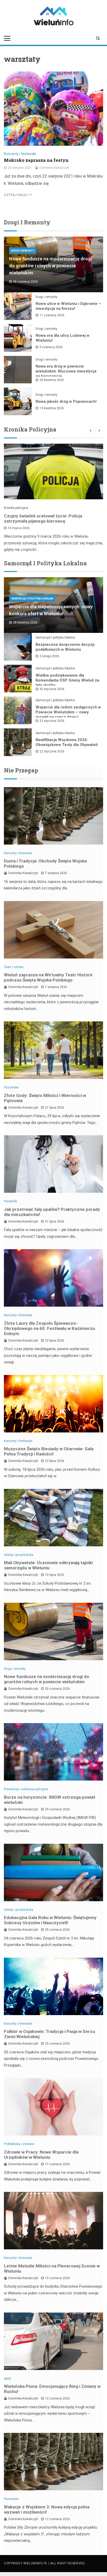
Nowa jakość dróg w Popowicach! (66, 401)
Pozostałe (11, 1087)
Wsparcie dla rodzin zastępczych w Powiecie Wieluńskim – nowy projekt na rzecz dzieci (68, 712)
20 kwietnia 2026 (52, 380)
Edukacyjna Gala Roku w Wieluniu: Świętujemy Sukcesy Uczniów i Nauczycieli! (50, 1920)
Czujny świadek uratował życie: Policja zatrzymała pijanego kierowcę (43, 518)
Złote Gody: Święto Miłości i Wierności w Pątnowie (45, 1098)
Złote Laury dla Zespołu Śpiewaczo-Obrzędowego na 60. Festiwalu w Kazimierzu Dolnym (49, 1328)
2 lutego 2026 (49, 656)
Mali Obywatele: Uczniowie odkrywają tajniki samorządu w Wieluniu (48, 1565)
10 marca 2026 (19, 528)
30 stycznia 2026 (52, 689)
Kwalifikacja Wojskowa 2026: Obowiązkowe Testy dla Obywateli (67, 742)
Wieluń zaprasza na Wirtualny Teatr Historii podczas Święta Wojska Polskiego (48, 977)
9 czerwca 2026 (51, 347)
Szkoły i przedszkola (19, 1555)
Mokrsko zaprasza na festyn (36, 160)
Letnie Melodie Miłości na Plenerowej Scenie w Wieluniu (52, 2268)
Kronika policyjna (16, 508)
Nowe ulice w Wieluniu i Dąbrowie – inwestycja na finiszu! (68, 306)
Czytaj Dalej (16, 195)
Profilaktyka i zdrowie (19, 2144)
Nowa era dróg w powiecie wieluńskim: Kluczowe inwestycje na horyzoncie (66, 371)
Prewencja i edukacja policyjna (26, 1789)
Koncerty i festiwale (20, 154)
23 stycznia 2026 (52, 721)
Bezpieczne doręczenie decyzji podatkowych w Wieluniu (65, 647)
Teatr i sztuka (14, 967)
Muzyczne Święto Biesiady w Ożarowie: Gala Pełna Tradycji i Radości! (49, 1451)
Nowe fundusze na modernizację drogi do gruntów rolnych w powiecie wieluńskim (51, 266)
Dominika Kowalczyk (54, 168)
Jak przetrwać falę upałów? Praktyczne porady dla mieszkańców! (52, 1212)
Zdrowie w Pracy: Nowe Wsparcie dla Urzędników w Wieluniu (41, 2155)
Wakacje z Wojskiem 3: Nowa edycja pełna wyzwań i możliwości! (47, 2509)
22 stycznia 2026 (52, 751)
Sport (8, 2379)
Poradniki (11, 1201)
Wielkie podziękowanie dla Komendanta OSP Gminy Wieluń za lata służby (67, 680)
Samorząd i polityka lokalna (32, 599)
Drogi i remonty (23, 251)
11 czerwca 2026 (52, 315)
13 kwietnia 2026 (52, 408)
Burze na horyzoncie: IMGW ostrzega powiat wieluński (50, 1800)
